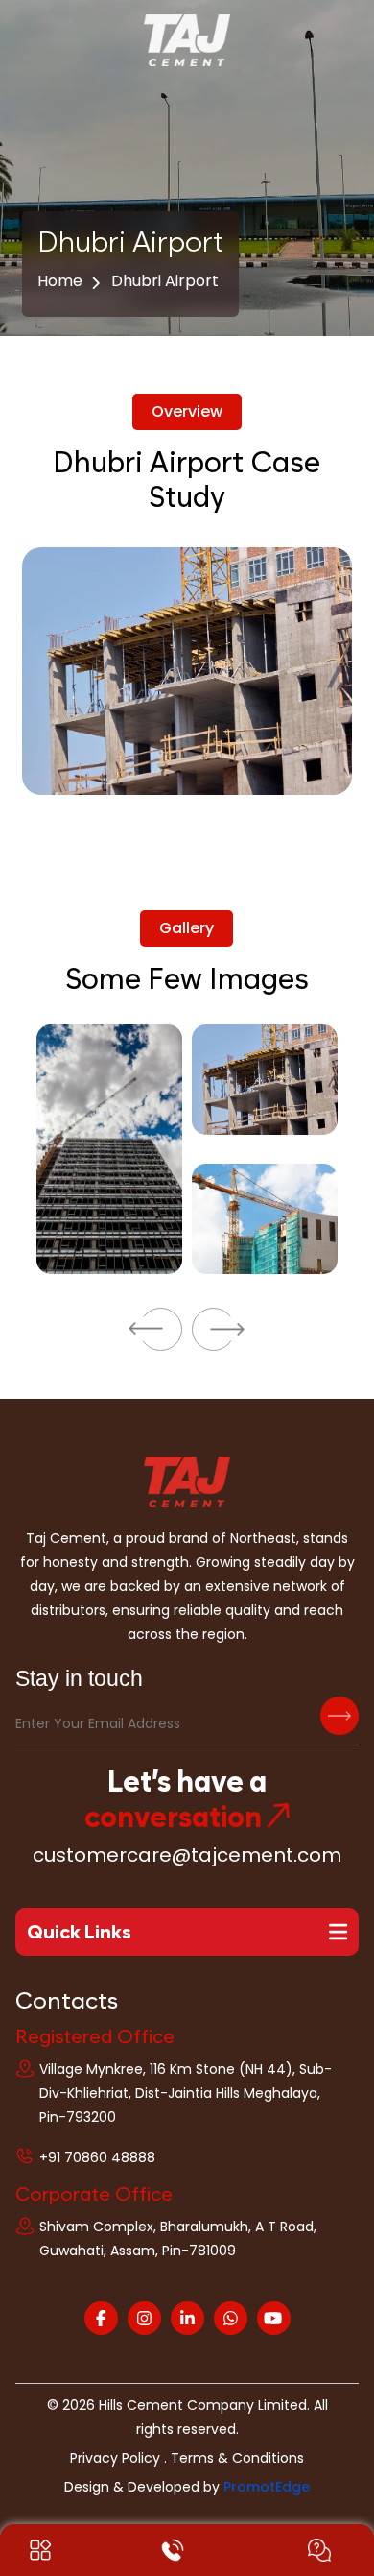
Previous (161, 1329)
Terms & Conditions (237, 2458)
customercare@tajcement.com (187, 1855)
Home (60, 281)
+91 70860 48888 (97, 2157)
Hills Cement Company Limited (203, 2405)
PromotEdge (267, 2487)
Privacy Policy (115, 2458)
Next (213, 1329)
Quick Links (79, 1932)
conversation (173, 1817)
